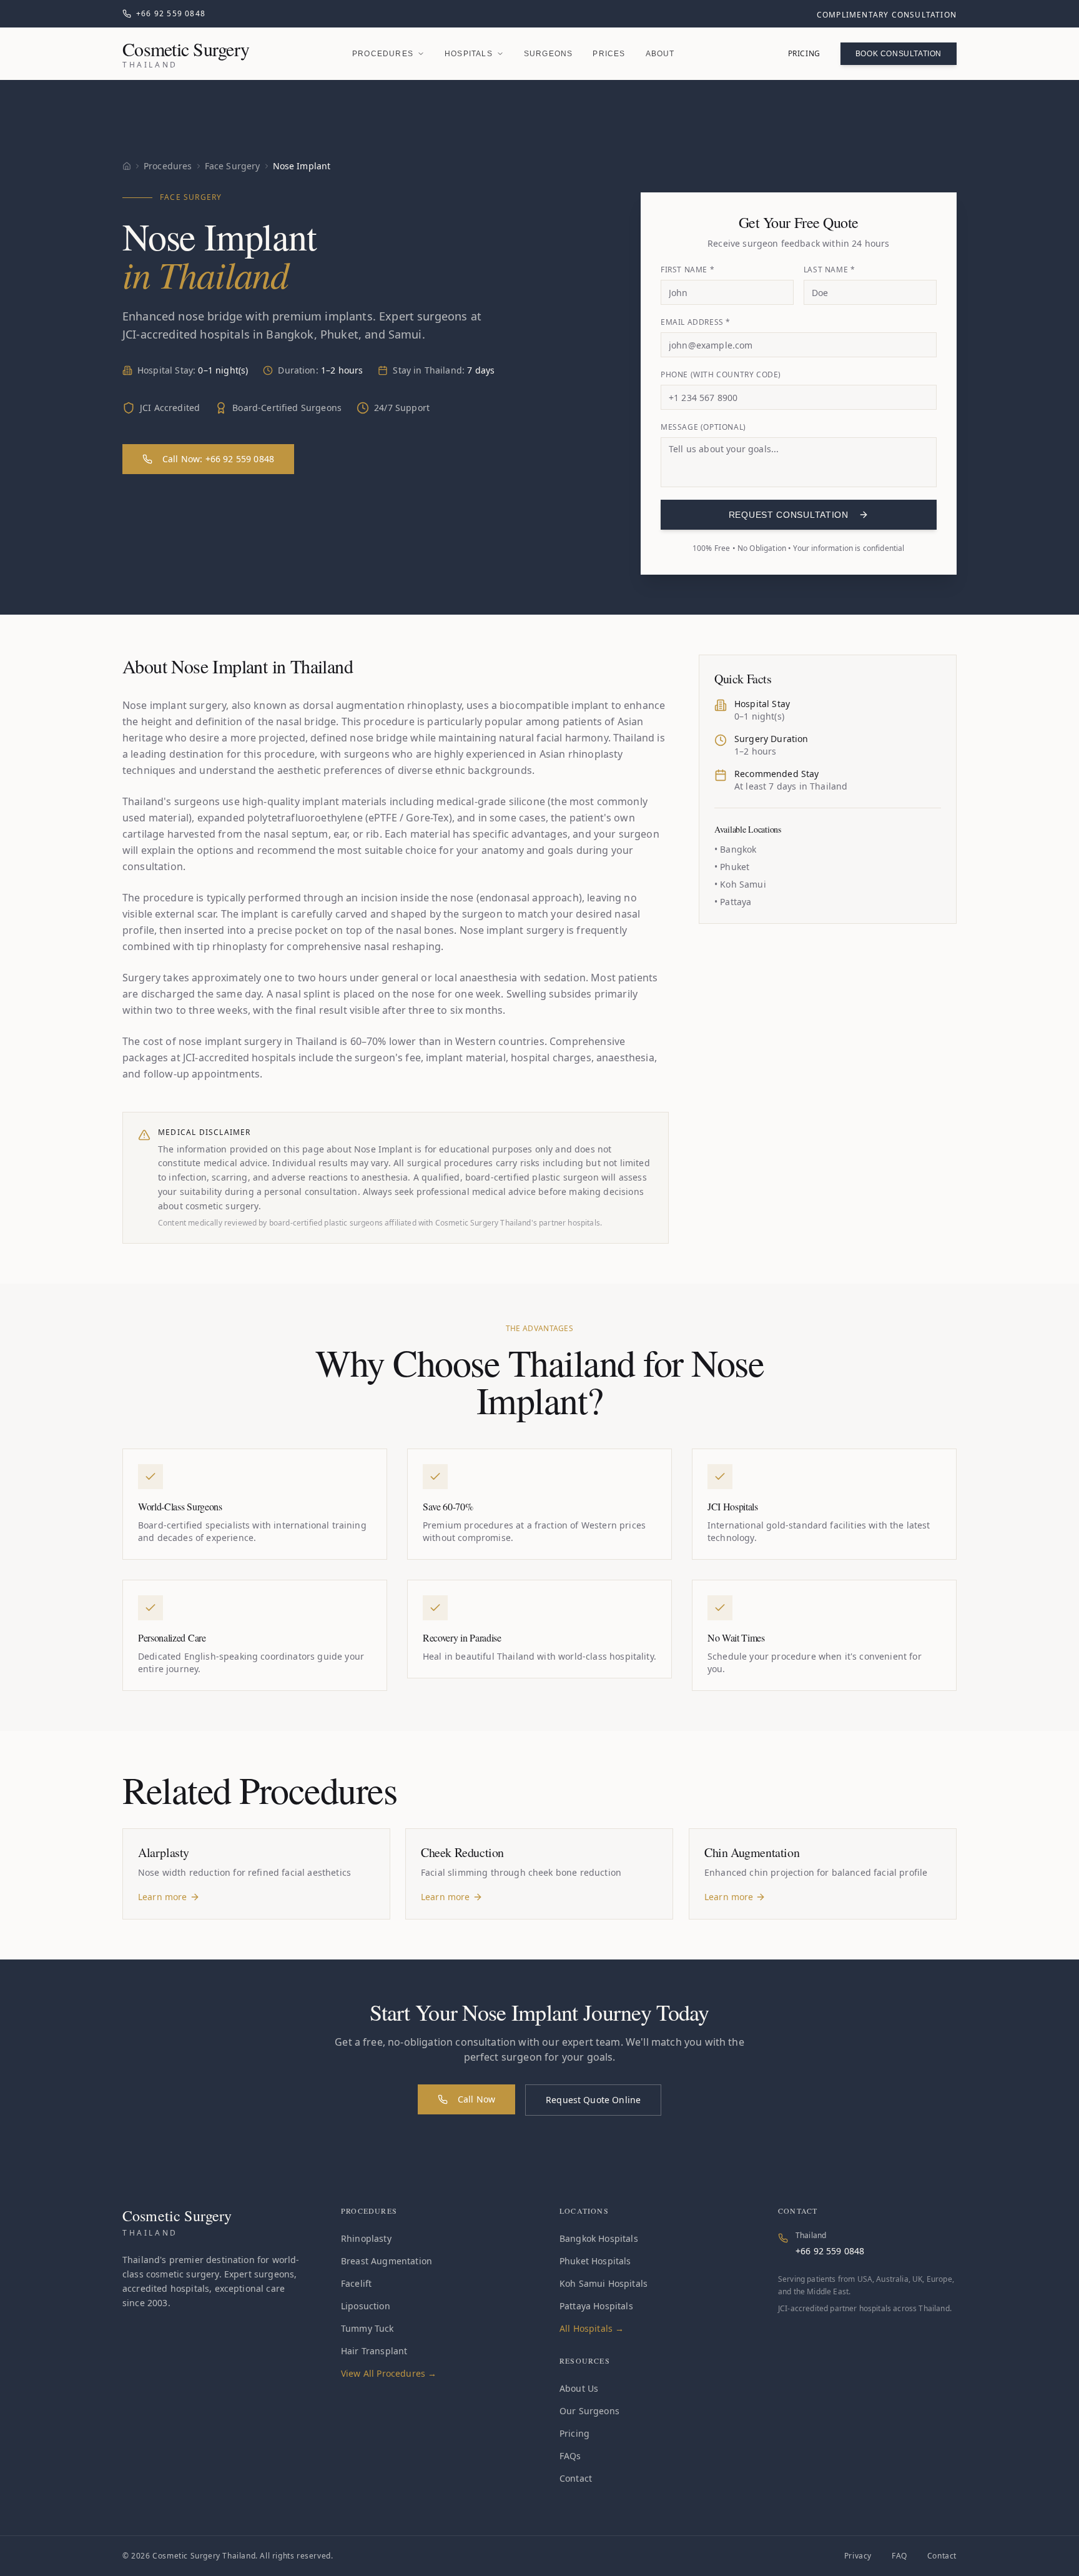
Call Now (476, 2099)
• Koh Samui (740, 884)
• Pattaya (733, 902)
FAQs (570, 2456)
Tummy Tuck (367, 2328)
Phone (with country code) (721, 375)
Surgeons (549, 54)
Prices (609, 54)
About (660, 54)
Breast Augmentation (387, 2261)
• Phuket (732, 867)
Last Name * (830, 270)
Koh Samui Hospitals (604, 2283)
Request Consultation (789, 515)
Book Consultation (899, 54)
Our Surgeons (589, 2411)
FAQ (899, 2556)
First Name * (687, 270)
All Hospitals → (592, 2328)
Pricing (804, 53)
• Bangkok (735, 849)
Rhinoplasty (366, 2238)
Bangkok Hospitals (599, 2238)
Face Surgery (233, 166)
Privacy (858, 2556)
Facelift (356, 2283)
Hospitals (469, 54)
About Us (579, 2388)
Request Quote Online (593, 2100)
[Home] (127, 166)
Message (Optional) (703, 427)
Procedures (383, 54)
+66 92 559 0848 (830, 2251)
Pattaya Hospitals (596, 2306)
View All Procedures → (389, 2373)
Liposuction (366, 2306)
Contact (576, 2478)
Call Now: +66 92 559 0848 (218, 459)
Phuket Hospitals (595, 2261)
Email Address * (696, 322)
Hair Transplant (374, 2351)
